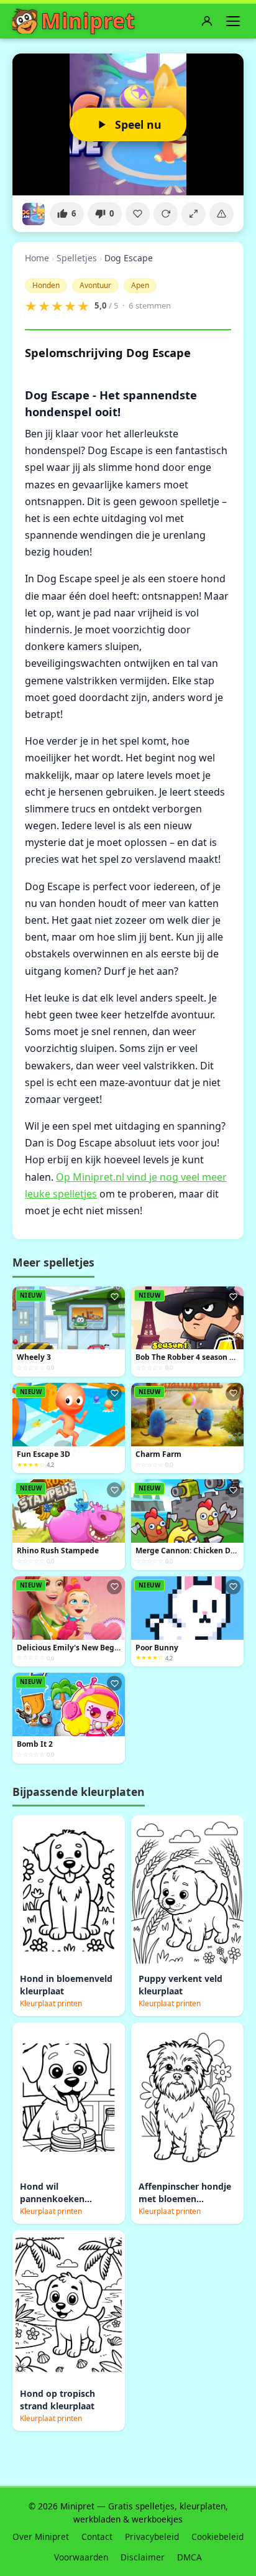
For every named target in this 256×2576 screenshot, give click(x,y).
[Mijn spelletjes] (207, 21)
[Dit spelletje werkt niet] (222, 214)
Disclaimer (143, 2557)
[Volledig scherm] (194, 214)
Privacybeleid (152, 2536)
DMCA (190, 2557)
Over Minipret (41, 2536)
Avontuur (95, 285)
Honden (46, 285)
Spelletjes (77, 258)
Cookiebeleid (217, 2536)
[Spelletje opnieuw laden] (166, 214)
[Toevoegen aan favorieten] (138, 214)
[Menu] (233, 21)
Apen (140, 285)
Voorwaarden (81, 2557)
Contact (97, 2536)
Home (37, 258)
